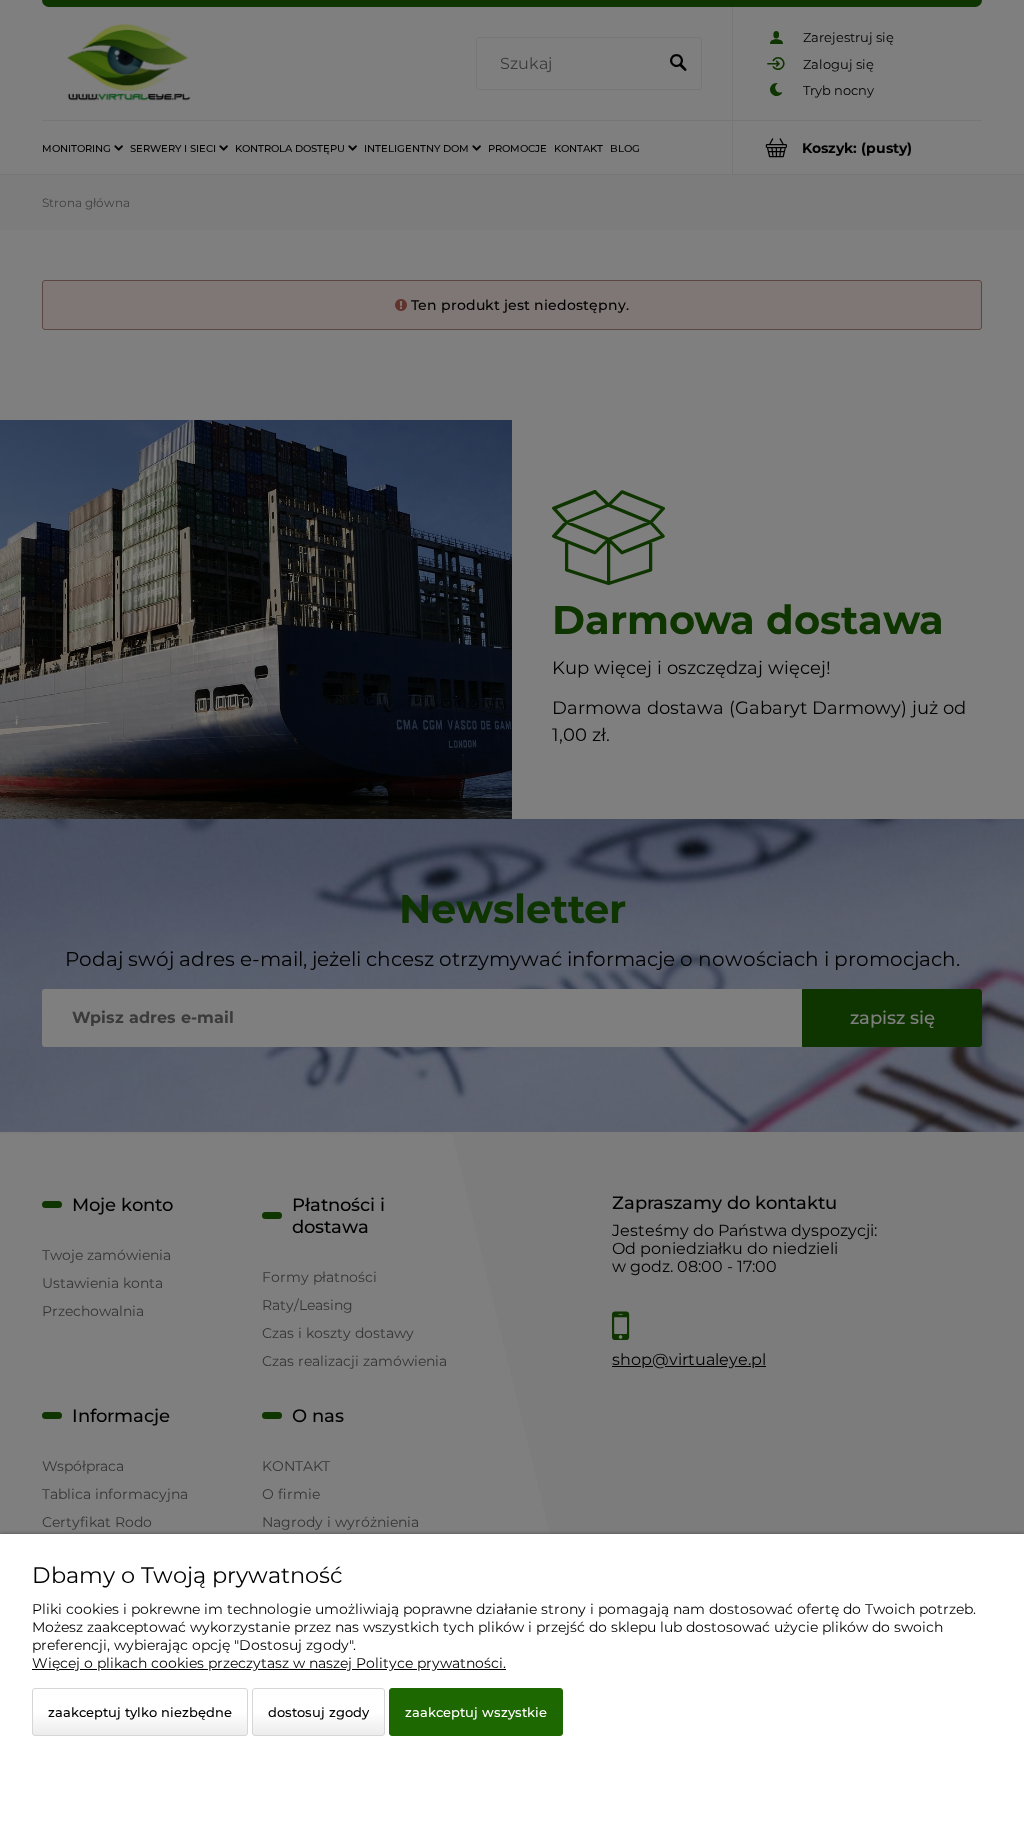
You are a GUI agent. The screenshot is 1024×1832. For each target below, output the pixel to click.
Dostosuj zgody (318, 1712)
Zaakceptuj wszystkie (476, 1712)
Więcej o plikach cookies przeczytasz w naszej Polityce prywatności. (269, 1663)
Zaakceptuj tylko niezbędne (140, 1712)
